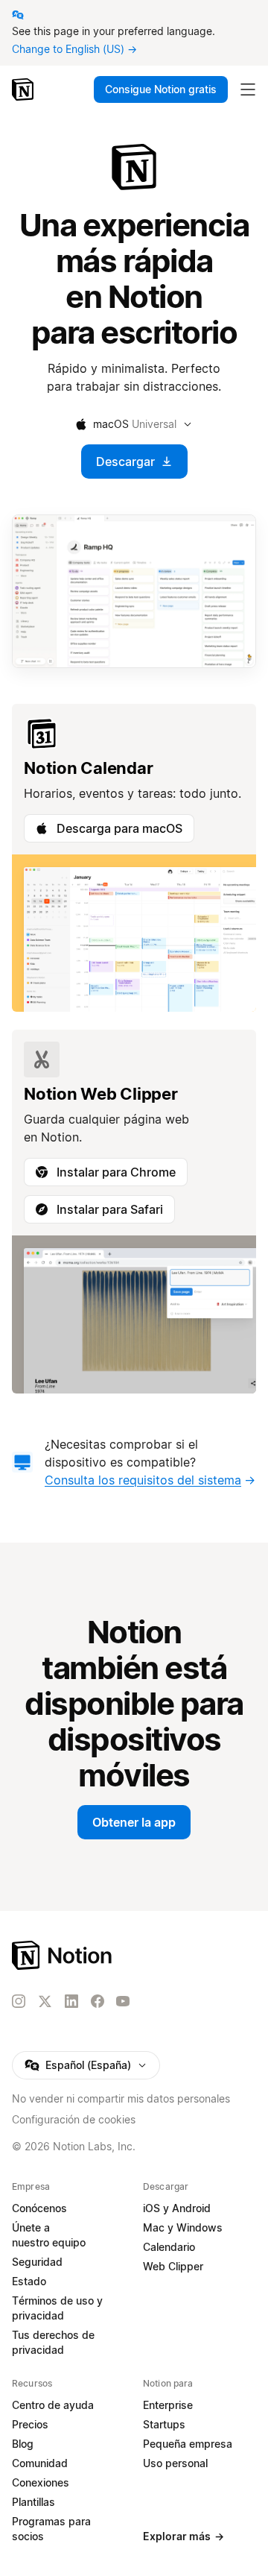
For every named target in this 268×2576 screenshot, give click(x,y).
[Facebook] (98, 2001)
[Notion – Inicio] (24, 89)
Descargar (125, 462)
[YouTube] (123, 2001)
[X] (45, 2002)
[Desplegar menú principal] (248, 89)
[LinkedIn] (71, 2001)
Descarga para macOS (119, 828)
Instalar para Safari (110, 1209)
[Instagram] (19, 2001)
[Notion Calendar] (134, 858)
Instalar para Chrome (116, 1172)
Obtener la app (134, 1822)
